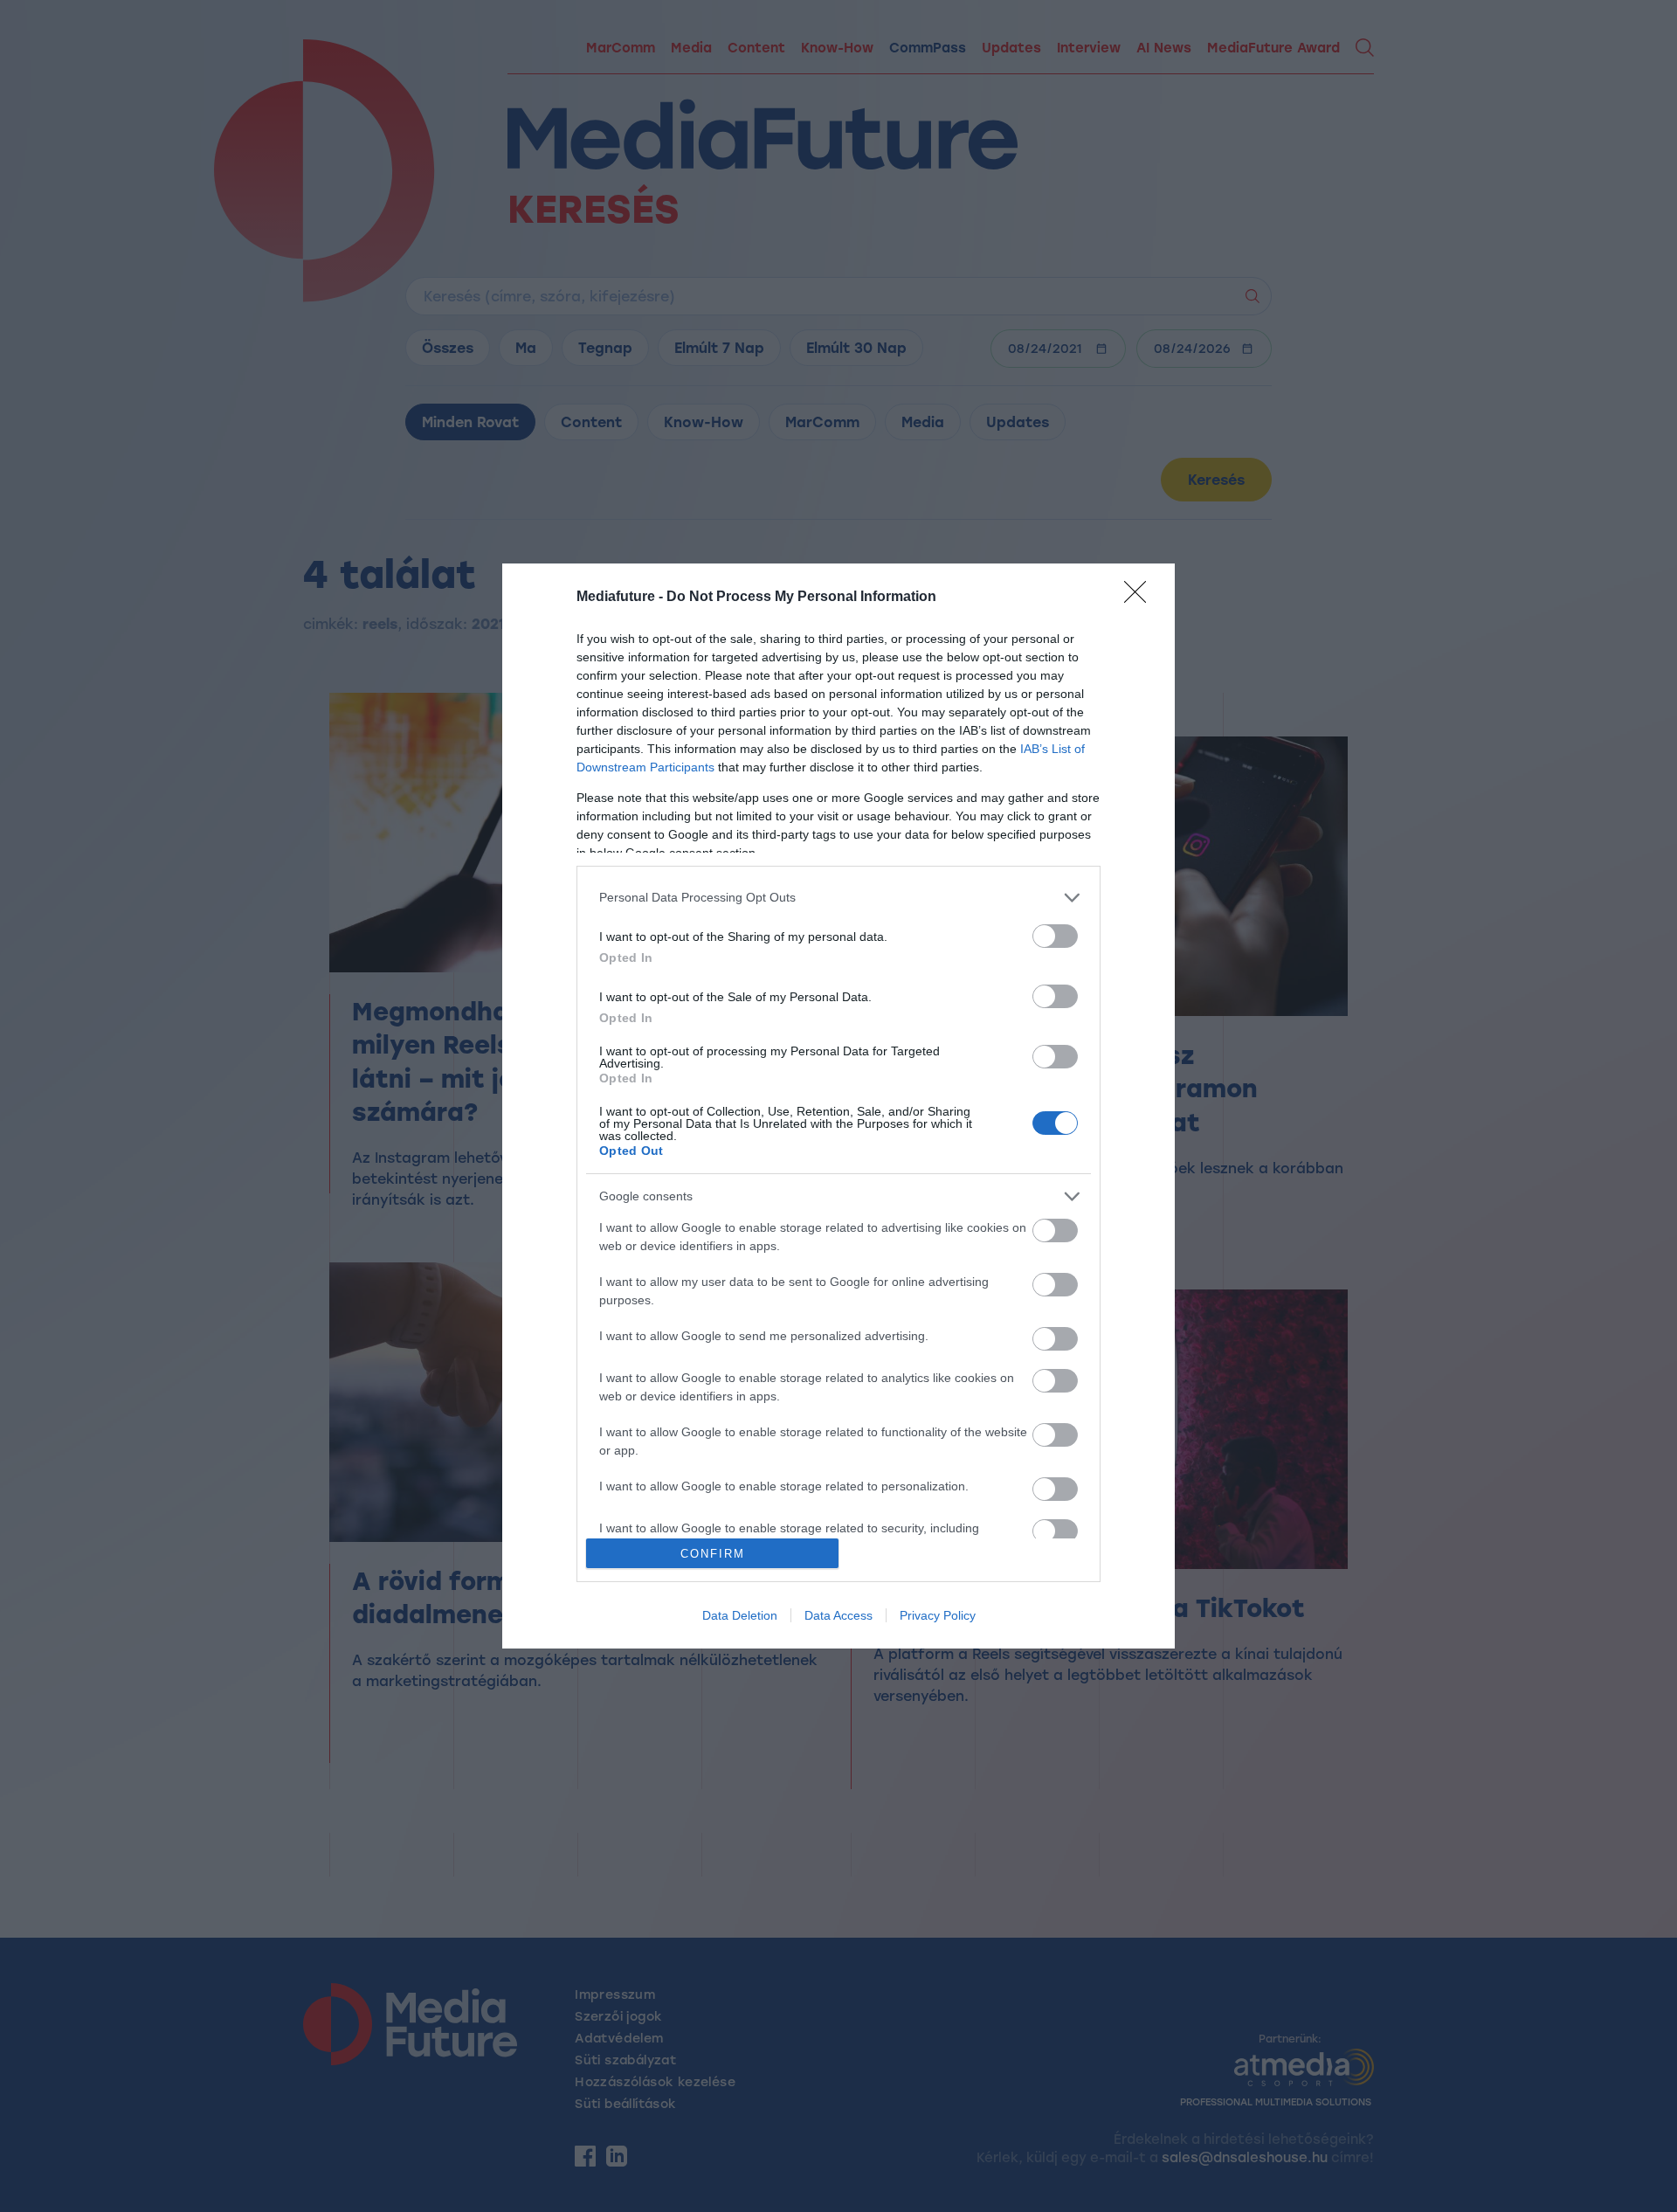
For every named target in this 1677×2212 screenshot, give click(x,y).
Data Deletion (740, 1615)
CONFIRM (713, 1554)
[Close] (1141, 598)
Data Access (838, 1615)
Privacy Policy (938, 1615)
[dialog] (838, 1106)
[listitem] (838, 898)
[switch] (1055, 936)
